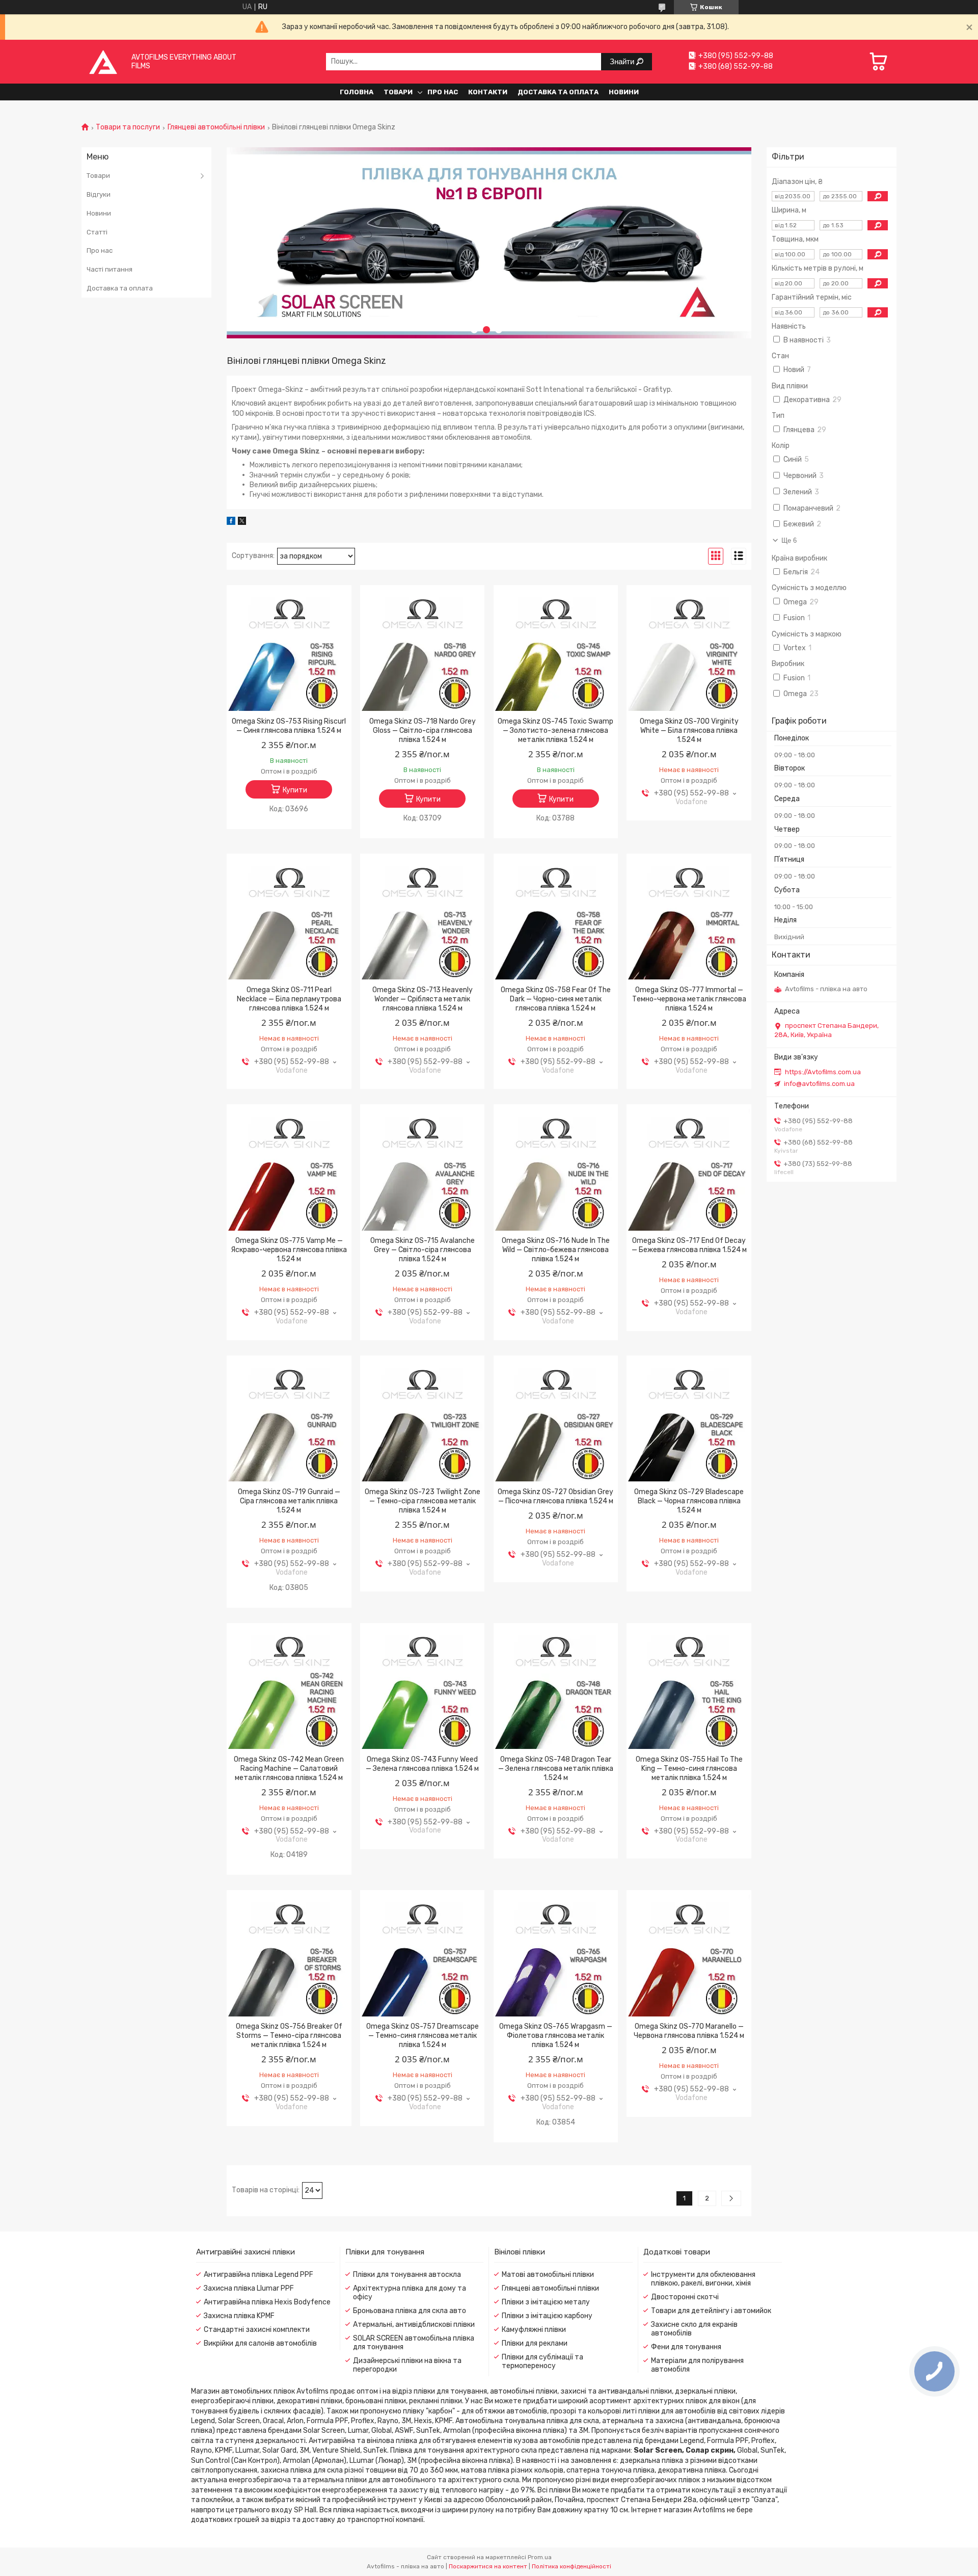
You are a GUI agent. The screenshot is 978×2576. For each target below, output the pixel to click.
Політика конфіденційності (572, 2566)
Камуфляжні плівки (534, 2330)
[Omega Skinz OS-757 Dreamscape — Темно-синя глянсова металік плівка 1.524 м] (423, 1955)
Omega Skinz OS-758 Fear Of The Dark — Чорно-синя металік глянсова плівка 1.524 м (556, 999)
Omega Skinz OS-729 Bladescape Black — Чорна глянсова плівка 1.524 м (689, 1501)
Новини (624, 92)
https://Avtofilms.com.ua (823, 1072)
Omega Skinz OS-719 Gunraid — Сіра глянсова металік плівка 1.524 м (289, 1501)
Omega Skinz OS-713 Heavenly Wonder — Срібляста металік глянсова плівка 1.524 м (423, 999)
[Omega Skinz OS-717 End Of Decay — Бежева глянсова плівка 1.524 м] (689, 1170)
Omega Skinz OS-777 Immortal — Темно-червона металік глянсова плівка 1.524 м (689, 999)
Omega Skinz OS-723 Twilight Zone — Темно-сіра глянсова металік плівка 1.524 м (423, 1501)
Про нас (443, 92)
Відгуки (99, 194)
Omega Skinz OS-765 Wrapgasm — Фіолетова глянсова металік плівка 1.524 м (556, 2036)
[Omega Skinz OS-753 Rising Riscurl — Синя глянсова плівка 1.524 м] (289, 650)
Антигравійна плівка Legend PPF (259, 2275)
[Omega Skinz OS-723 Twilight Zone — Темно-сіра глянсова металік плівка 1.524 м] (423, 1421)
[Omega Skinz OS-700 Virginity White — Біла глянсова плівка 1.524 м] (689, 650)
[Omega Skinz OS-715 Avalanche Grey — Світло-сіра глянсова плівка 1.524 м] (423, 1170)
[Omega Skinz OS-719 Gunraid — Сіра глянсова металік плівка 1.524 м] (289, 1421)
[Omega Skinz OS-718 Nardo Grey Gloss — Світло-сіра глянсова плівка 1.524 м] (423, 650)
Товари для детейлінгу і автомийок (711, 2311)
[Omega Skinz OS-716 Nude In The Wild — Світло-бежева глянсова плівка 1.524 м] (556, 1170)
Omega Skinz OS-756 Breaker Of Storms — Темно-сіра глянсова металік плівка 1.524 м (289, 2036)
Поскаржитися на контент (488, 2566)
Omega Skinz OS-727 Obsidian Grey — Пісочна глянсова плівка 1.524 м (555, 1496)
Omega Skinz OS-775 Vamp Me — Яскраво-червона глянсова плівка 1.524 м (289, 1250)
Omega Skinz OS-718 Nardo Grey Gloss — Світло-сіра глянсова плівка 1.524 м (423, 731)
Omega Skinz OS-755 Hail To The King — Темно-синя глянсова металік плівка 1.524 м (689, 1769)
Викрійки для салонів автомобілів (260, 2343)
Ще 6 (789, 540)
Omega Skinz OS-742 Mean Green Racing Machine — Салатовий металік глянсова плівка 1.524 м (289, 1769)
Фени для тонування (686, 2347)
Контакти (488, 92)
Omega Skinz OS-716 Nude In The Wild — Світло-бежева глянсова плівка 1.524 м (556, 1250)
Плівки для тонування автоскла (407, 2275)
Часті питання (110, 269)
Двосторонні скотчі (685, 2297)
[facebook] (231, 523)
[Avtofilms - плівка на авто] (103, 61)
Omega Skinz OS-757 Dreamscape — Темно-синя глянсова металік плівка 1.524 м (423, 2036)
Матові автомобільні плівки (548, 2275)
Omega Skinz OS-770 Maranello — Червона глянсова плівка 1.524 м (689, 2031)
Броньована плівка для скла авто (410, 2311)
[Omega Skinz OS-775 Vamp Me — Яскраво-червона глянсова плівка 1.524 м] (289, 1170)
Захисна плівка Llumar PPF (249, 2288)
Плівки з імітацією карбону (547, 2316)
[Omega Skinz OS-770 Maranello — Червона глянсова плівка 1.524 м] (689, 1955)
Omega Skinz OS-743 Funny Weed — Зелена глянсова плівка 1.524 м (422, 1764)
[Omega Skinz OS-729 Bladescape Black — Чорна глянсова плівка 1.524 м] (689, 1421)
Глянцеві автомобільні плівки (216, 127)
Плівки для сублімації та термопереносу (542, 2361)
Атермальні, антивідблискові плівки (414, 2325)
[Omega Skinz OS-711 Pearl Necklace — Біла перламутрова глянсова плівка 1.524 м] (289, 919)
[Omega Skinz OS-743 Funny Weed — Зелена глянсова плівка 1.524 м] (423, 1688)
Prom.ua (540, 2557)
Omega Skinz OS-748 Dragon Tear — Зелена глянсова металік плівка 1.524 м (556, 1769)
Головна (357, 92)
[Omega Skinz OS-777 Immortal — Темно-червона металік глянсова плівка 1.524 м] (689, 919)
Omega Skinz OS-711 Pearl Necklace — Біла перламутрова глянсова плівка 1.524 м (289, 999)
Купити (295, 790)
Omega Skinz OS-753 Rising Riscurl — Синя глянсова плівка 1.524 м (289, 726)
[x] (242, 523)
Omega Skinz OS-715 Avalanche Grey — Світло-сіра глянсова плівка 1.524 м (423, 1250)
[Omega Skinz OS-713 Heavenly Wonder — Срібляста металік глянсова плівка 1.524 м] (423, 919)
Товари (398, 92)
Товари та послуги (128, 127)
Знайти (623, 61)
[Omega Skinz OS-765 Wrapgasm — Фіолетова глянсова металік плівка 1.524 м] (556, 1955)
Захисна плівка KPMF (239, 2316)
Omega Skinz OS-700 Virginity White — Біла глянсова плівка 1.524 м (689, 731)
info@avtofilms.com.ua (819, 1084)
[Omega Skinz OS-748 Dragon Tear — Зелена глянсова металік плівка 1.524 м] (556, 1688)
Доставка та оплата (558, 92)
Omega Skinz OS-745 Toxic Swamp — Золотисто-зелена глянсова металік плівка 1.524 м (555, 731)
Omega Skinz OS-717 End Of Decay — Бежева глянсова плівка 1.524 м (689, 1245)
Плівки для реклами (535, 2343)
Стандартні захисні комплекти (257, 2330)
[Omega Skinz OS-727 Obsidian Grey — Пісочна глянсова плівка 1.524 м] (556, 1421)
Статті (97, 232)
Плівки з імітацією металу (546, 2302)
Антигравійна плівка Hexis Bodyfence (267, 2302)
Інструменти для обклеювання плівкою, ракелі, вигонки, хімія (703, 2279)
